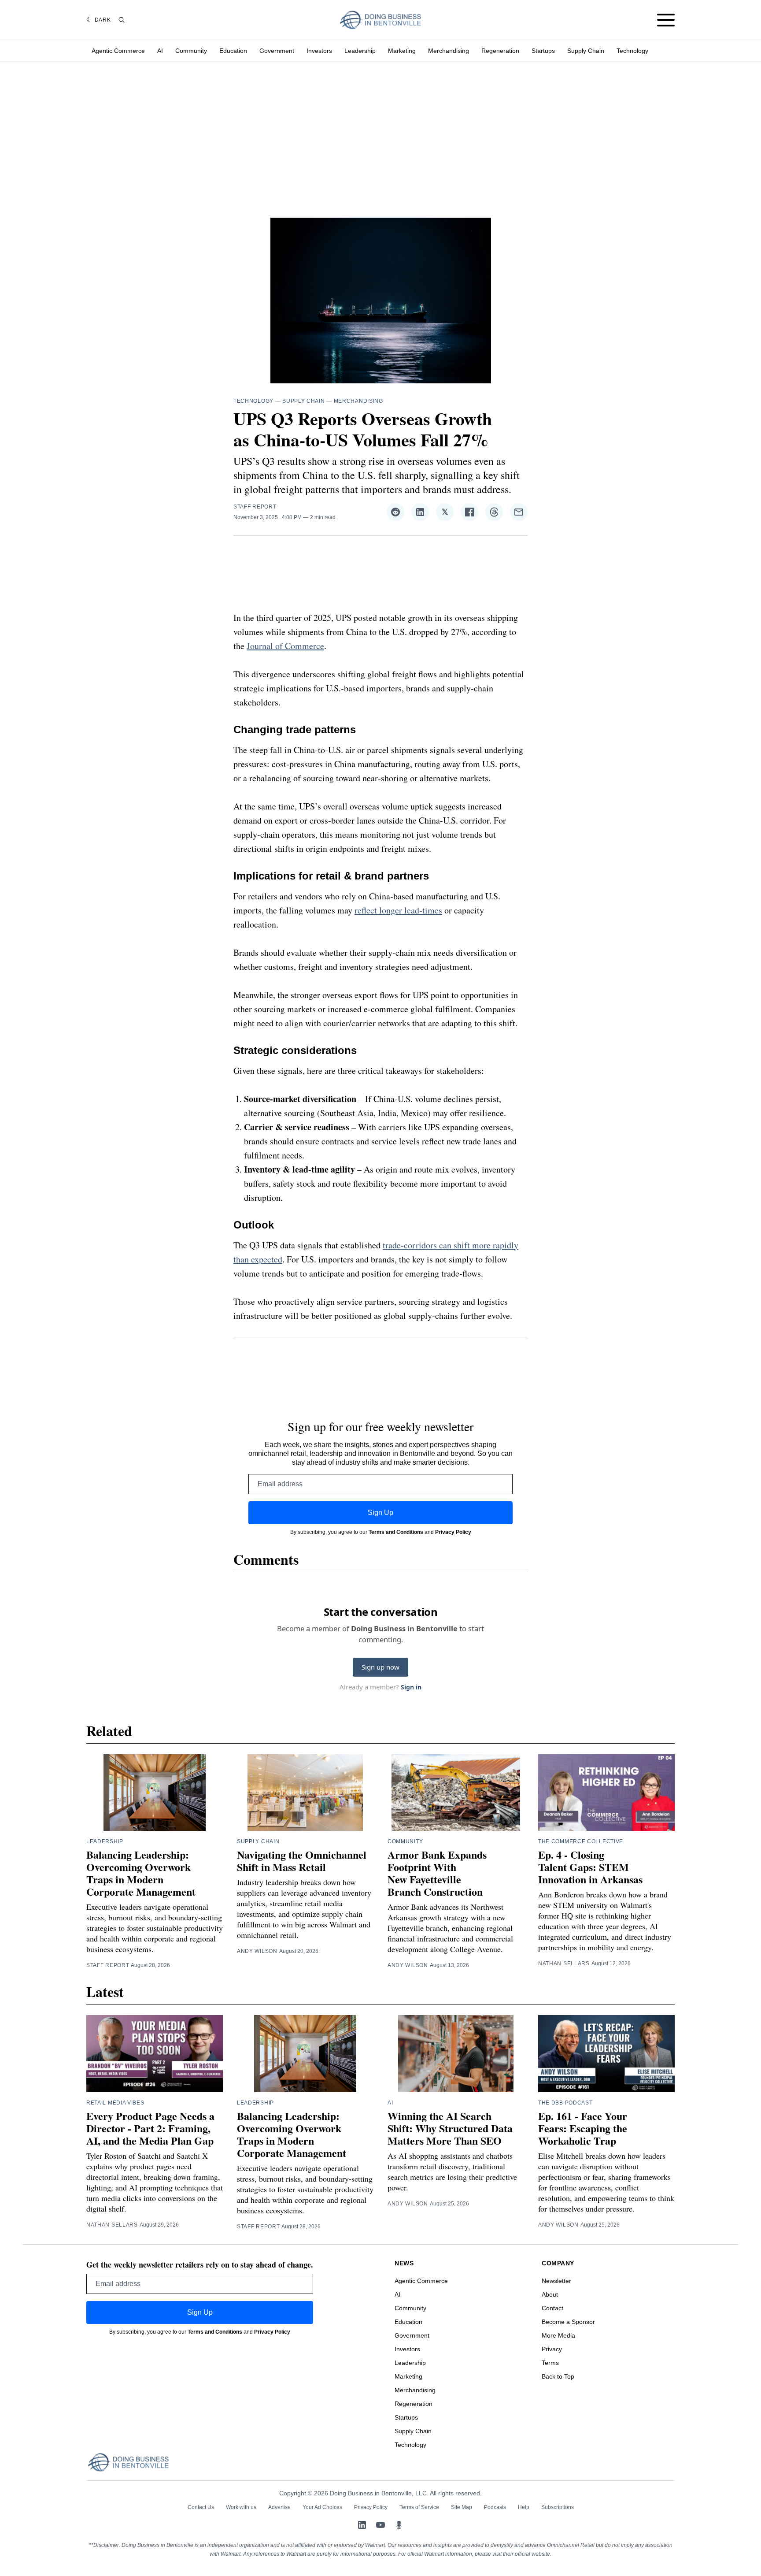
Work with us (241, 2507)
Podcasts (495, 2507)
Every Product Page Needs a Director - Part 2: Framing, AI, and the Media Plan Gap (150, 2128)
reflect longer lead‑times (398, 910)
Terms (550, 2363)
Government (277, 51)
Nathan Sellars (564, 1964)
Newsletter (556, 2281)
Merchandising (449, 51)
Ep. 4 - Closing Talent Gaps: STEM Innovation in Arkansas (590, 1867)
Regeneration (500, 51)
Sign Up (380, 1513)
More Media (558, 2335)
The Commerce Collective (581, 1841)
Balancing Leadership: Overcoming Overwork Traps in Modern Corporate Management (141, 1873)
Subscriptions (558, 2507)
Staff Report (255, 507)
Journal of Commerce (285, 646)
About (550, 2294)
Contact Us (201, 2507)
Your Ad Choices (322, 2507)
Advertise (279, 2507)
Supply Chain (586, 51)
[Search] (122, 20)
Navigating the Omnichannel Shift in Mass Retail (302, 1861)
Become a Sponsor (568, 2322)
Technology (632, 51)
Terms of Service (419, 2507)
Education (233, 51)
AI (160, 51)
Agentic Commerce (118, 51)
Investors (319, 51)
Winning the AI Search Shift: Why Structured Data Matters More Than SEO (450, 2128)
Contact (552, 2308)
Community (191, 51)
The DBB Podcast (565, 2103)
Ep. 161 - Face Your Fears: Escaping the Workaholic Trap (583, 2128)
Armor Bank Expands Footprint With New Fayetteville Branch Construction (437, 1873)
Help (524, 2507)
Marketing (402, 51)
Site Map (462, 2507)
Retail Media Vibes (115, 2103)
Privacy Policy (453, 1532)
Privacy (552, 2349)
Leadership (360, 51)
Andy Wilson (257, 1951)
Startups (543, 51)
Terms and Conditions (396, 1532)
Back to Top (558, 2376)
